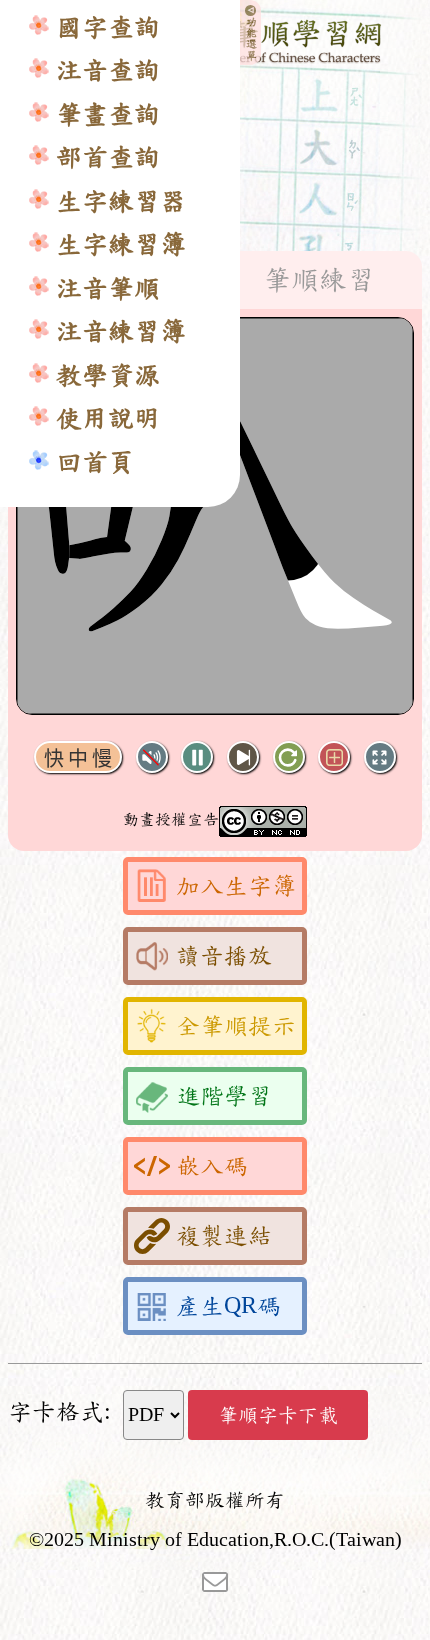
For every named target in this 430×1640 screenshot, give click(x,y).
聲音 (152, 757)
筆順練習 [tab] (319, 280)
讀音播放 (224, 956)
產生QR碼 (228, 1306)
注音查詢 (108, 70)
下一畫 (243, 757)
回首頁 (95, 462)
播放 (197, 757)
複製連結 (224, 1236)
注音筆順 (108, 288)
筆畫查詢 (108, 114)
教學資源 (108, 375)
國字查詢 (108, 27)
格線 (334, 757)
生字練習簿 (121, 244)
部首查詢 (108, 157)
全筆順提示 (236, 1026)
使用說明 (108, 418)
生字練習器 (121, 201)
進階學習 (224, 1096)
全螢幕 (380, 757)
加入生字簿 (236, 886)
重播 (289, 757)
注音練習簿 (121, 331)
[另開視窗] (215, 1580)
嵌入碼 (212, 1166)
